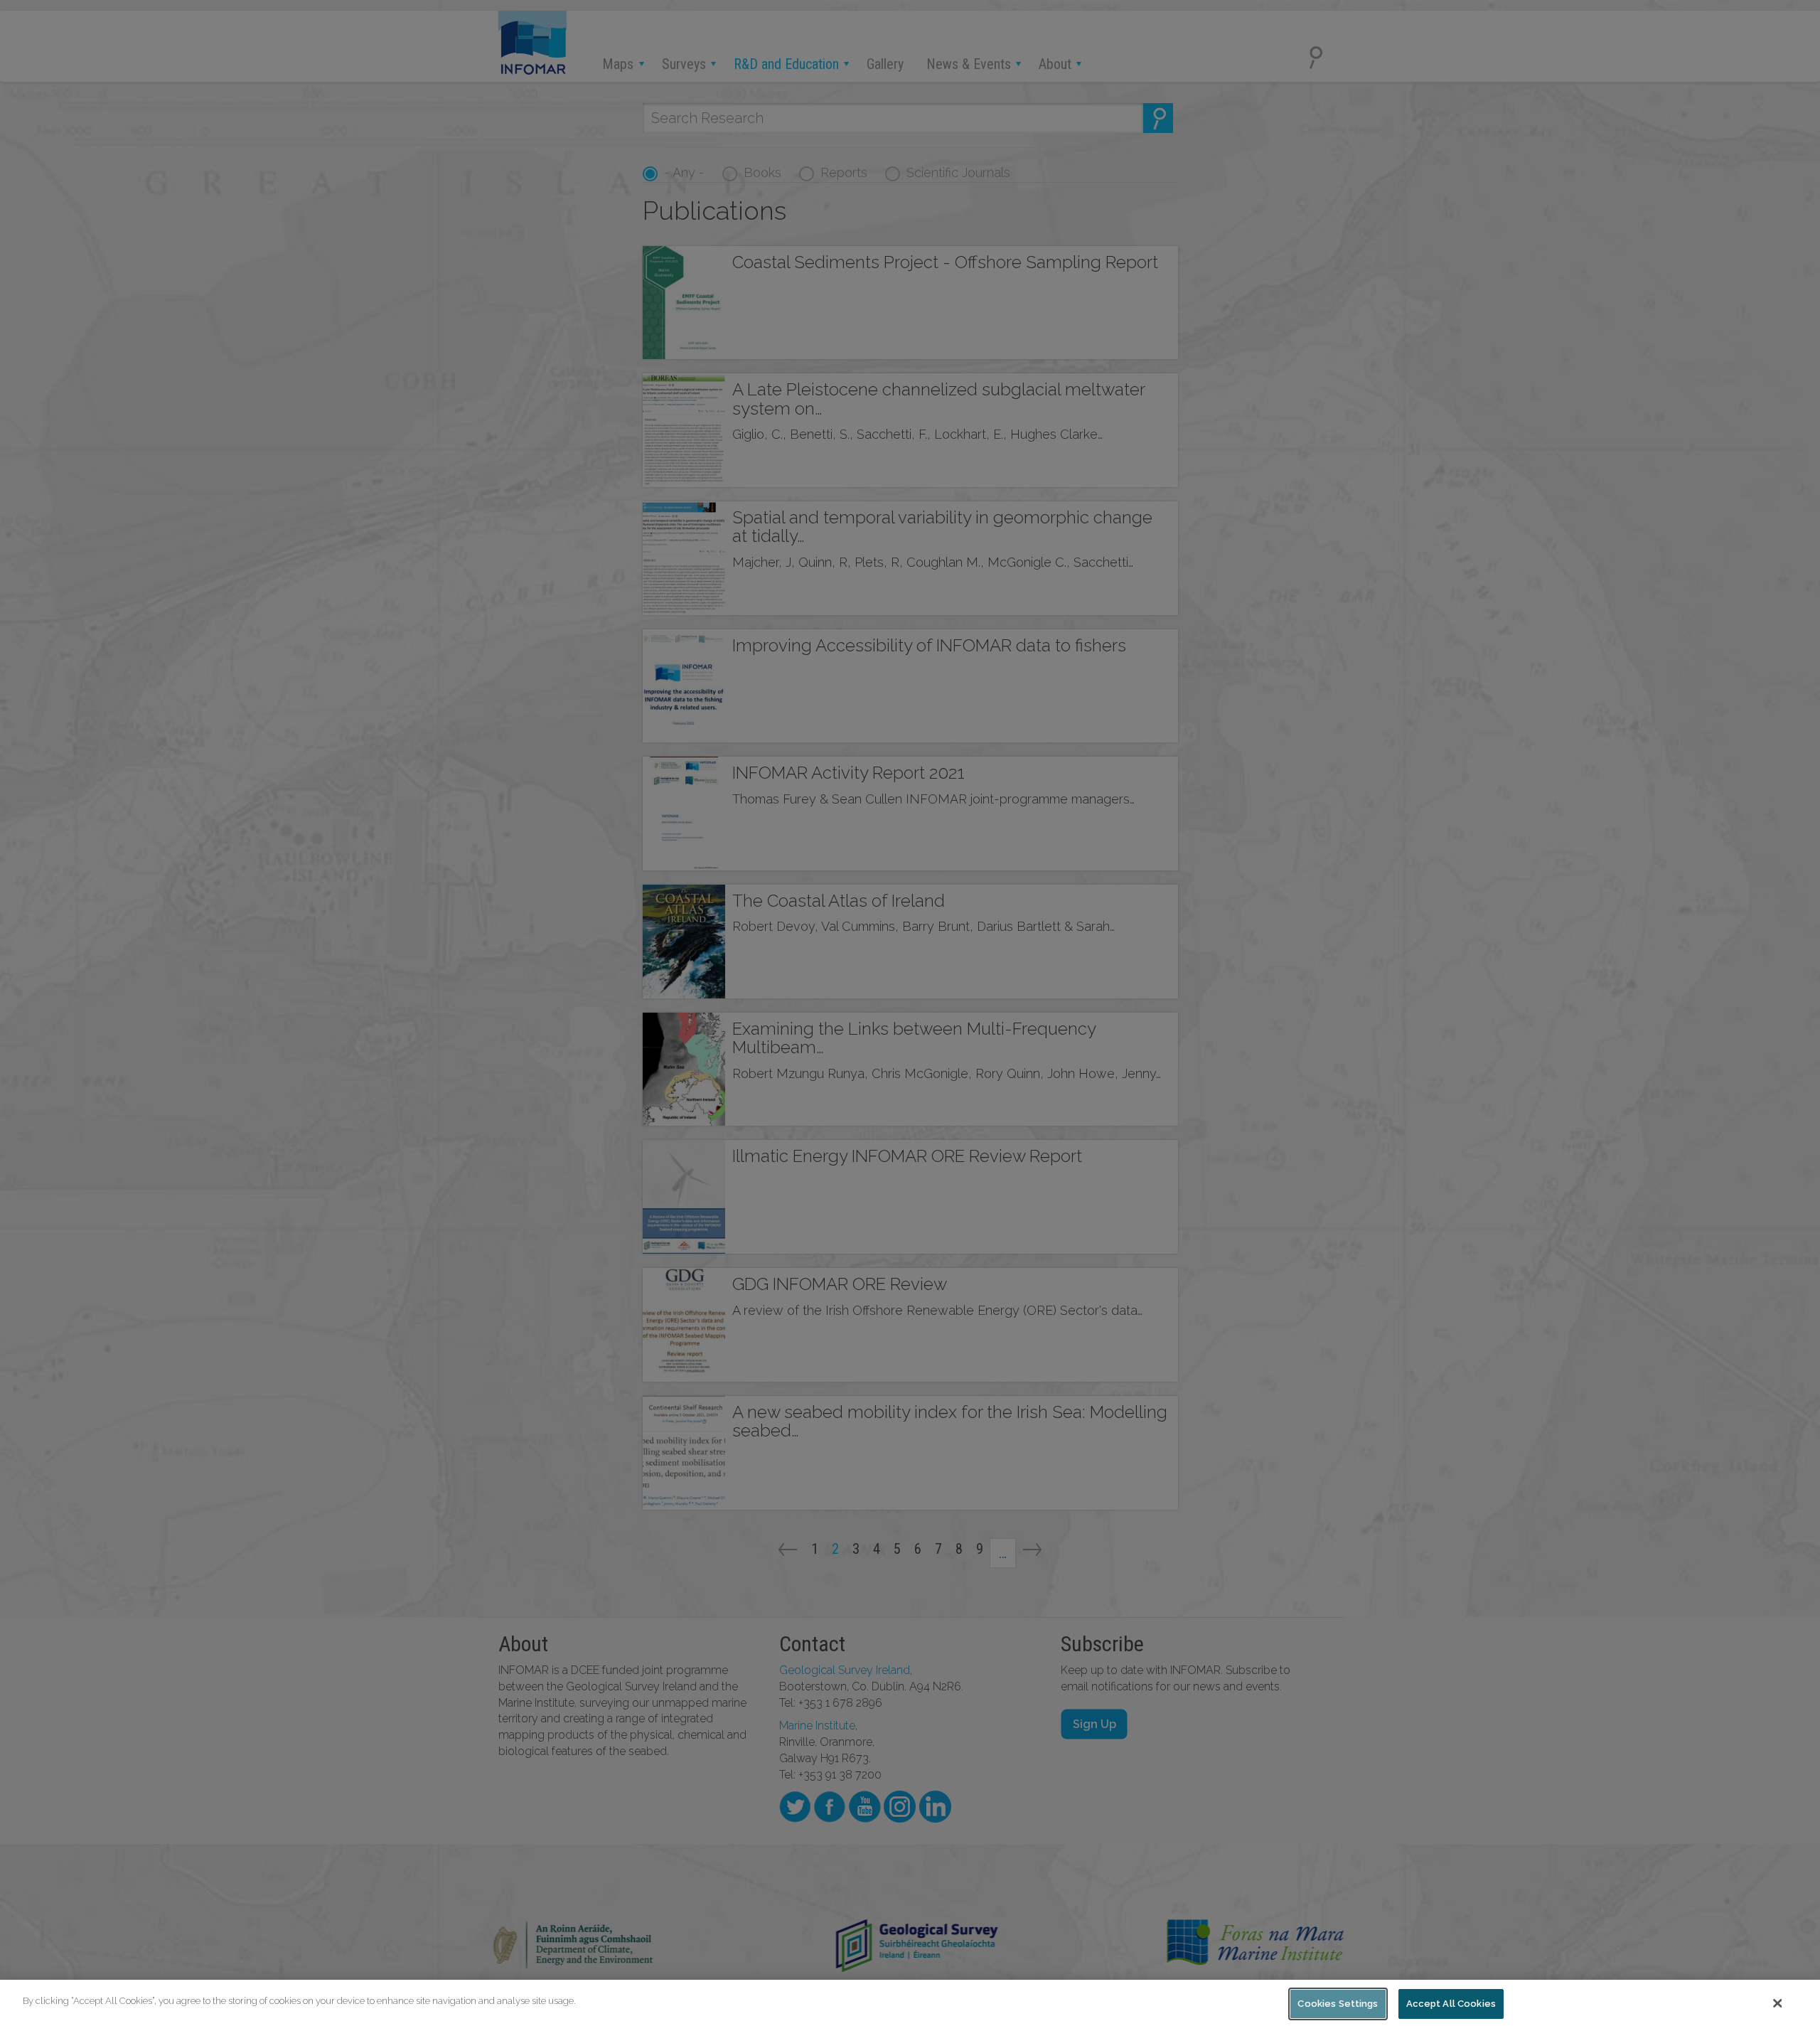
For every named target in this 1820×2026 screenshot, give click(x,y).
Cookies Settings (1338, 2004)
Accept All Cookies (1451, 2004)
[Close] (1778, 2003)
